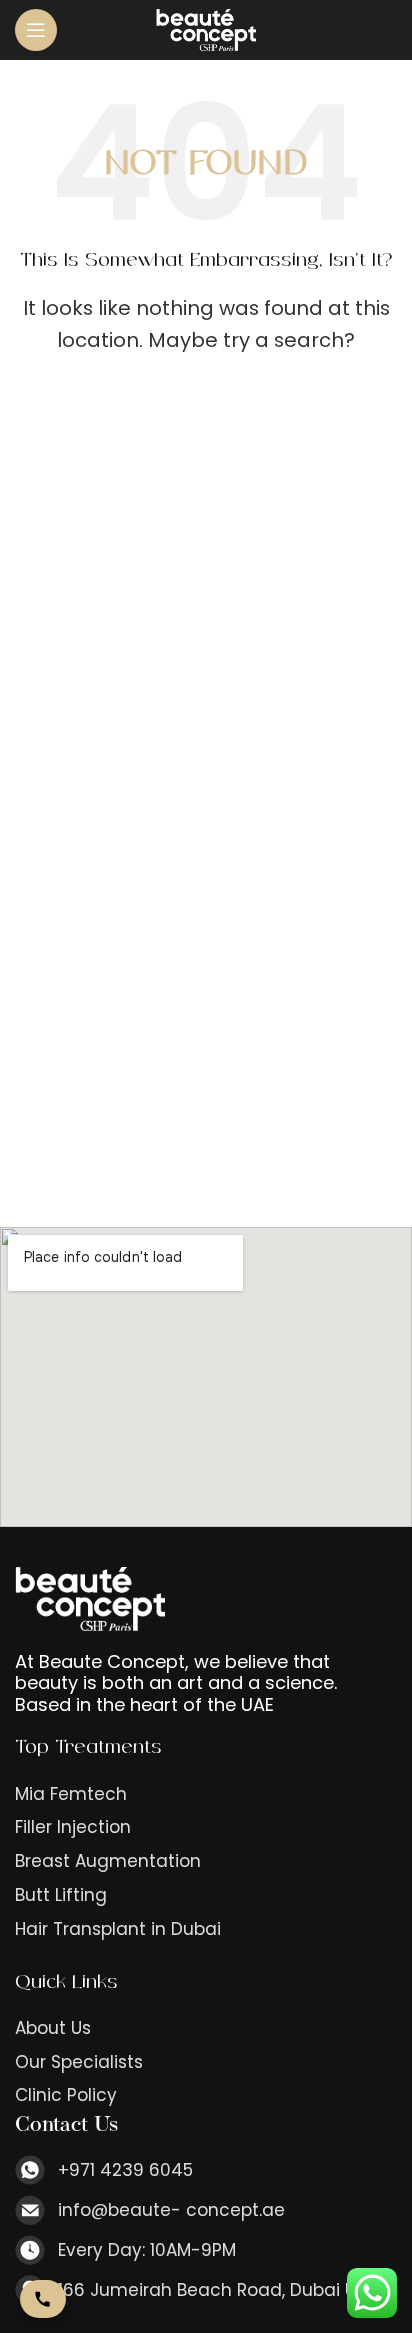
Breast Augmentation (108, 1861)
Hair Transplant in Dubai (118, 1929)
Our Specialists (79, 2062)
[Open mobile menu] (36, 30)
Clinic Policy (66, 2095)
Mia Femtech (71, 1794)
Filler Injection (73, 1827)
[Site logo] (206, 28)
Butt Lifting (61, 1895)
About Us (53, 2028)
